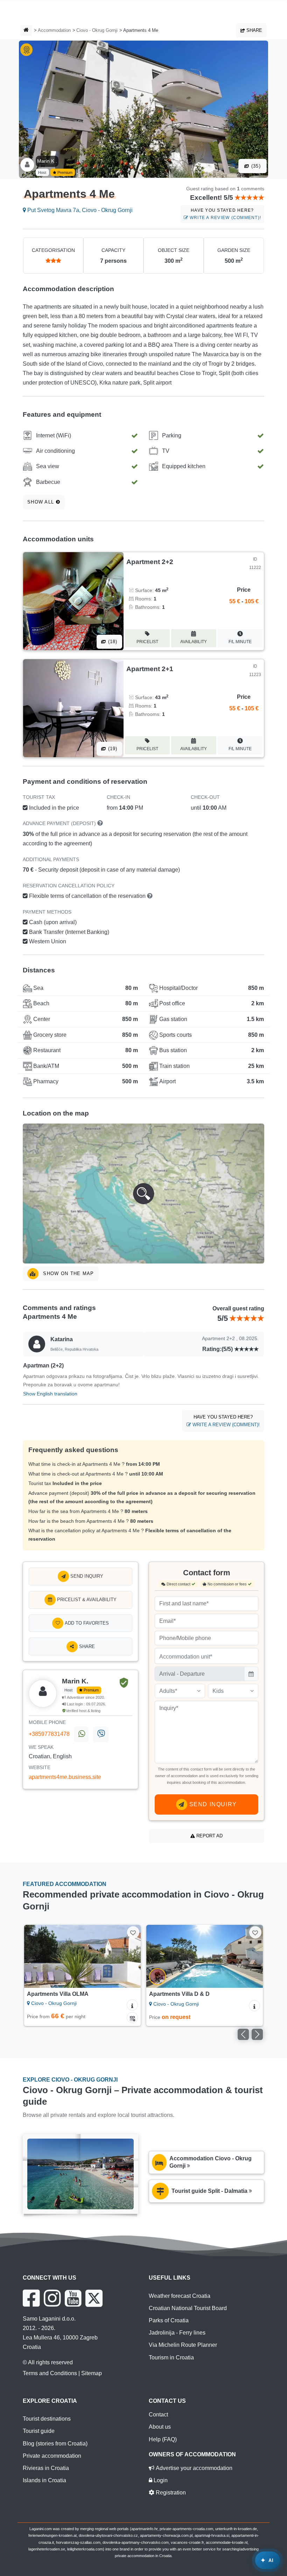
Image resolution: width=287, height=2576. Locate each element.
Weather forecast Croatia (180, 2296)
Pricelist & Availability (86, 1600)
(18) (112, 642)
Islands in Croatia (44, 2480)
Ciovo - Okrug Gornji (97, 30)
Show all (42, 502)
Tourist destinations (47, 2419)
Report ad (209, 1836)
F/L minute (240, 642)
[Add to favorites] (133, 1932)
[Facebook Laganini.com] (31, 2298)
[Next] (128, 1956)
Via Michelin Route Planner (183, 2345)
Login (160, 2480)
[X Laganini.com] (94, 2298)
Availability (194, 642)
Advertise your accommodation (193, 2468)
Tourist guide (39, 2431)
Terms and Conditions (50, 2373)
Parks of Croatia (169, 2320)
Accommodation (54, 30)
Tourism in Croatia (171, 2357)
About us (160, 2427)
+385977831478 (49, 1734)
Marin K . (47, 161)
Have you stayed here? (225, 214)
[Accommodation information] (132, 2005)
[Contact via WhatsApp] (81, 1734)
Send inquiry (86, 1576)
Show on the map (68, 1273)
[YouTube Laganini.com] (73, 2298)
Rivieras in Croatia (46, 2468)
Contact (158, 2415)
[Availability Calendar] (132, 2018)
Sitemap (92, 2373)
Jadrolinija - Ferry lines (177, 2333)
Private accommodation (52, 2456)
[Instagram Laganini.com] (52, 2298)
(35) (255, 166)
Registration (170, 2493)
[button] (143, 1194)
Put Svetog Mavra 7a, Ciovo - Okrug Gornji (79, 210)
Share (254, 30)
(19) (112, 749)
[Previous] (37, 1956)
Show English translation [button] (50, 1394)
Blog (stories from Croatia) (55, 2444)
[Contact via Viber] (101, 1734)
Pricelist (147, 642)
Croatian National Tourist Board (188, 2308)
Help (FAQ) (163, 2439)
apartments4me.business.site (65, 1777)
